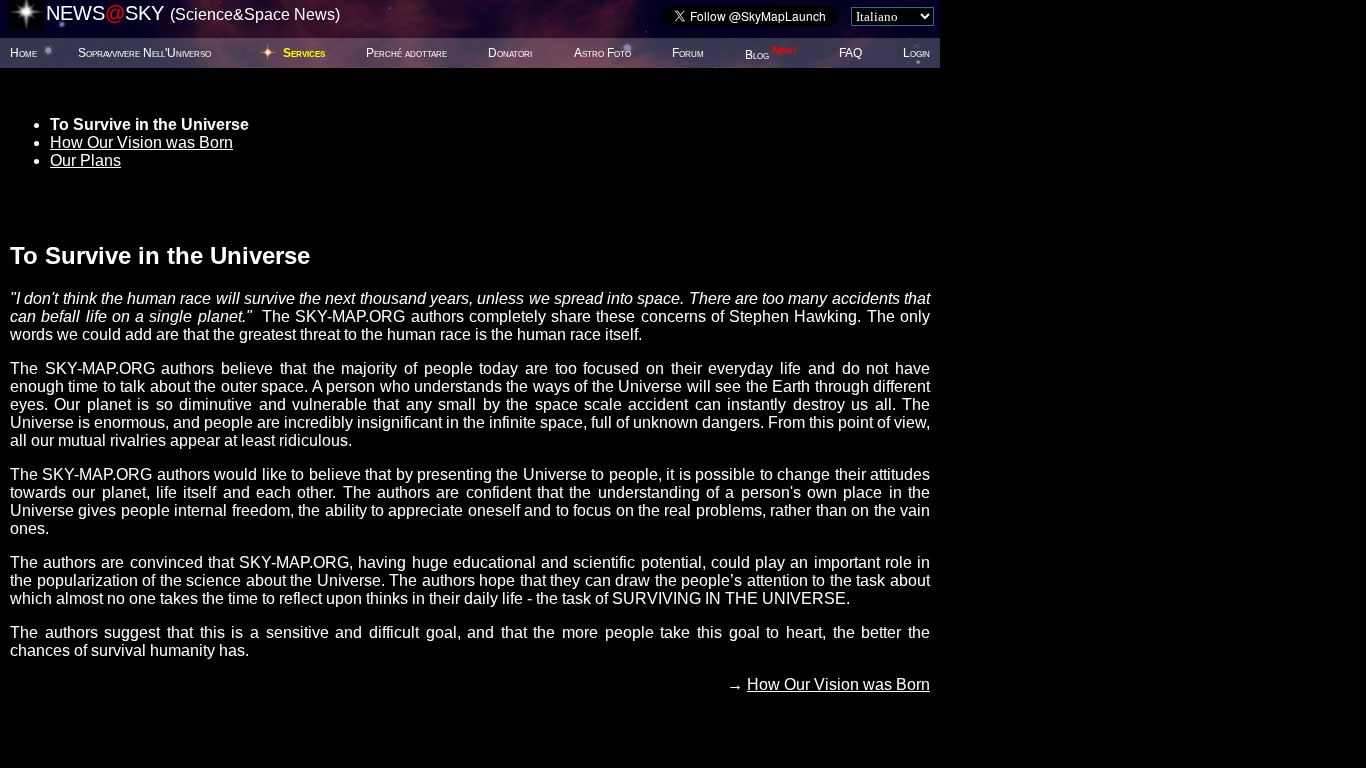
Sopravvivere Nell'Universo (144, 53)
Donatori (510, 53)
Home (23, 53)
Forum (688, 53)
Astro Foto (602, 53)
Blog (771, 55)
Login (916, 53)
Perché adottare (406, 53)
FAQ (850, 53)
